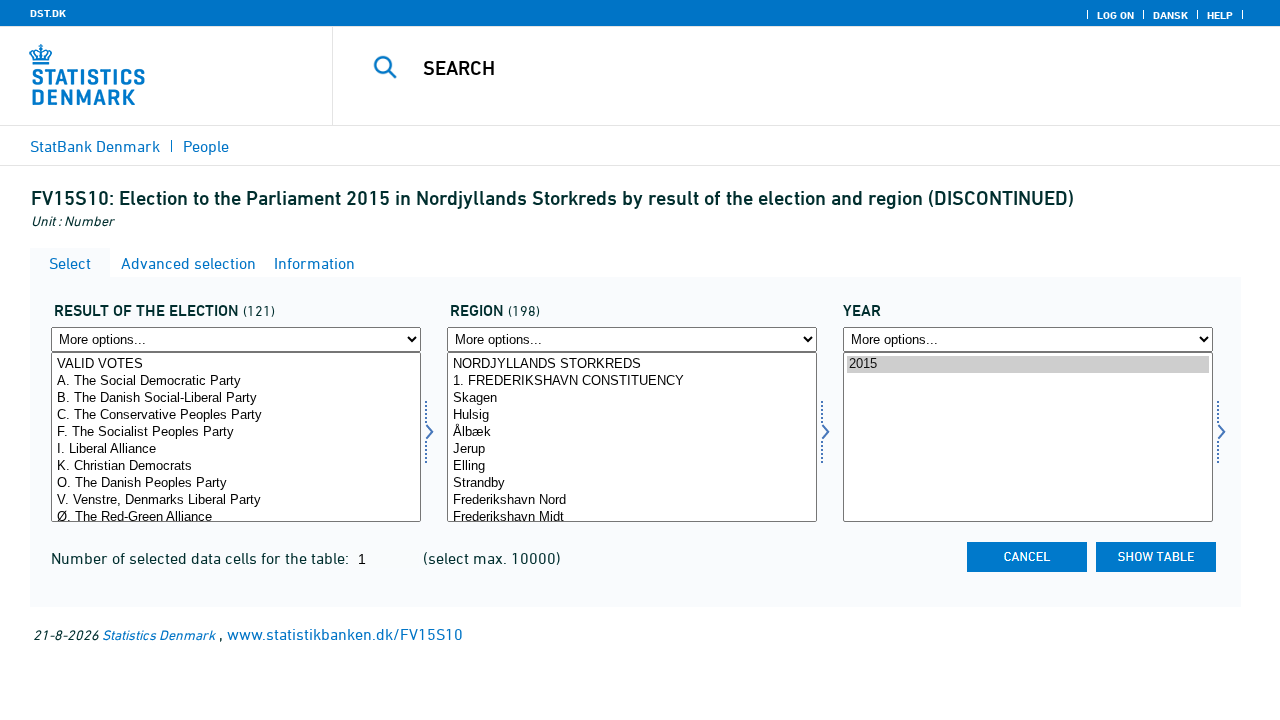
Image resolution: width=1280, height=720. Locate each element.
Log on (1115, 15)
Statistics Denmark (158, 634)
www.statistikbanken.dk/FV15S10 (345, 634)
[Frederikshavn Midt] (632, 517)
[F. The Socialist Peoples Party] (236, 432)
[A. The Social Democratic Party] (236, 381)
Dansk (1170, 15)
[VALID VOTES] (236, 364)
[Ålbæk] (632, 432)
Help (1220, 15)
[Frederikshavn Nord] (632, 500)
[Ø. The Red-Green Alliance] (236, 517)
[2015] (1028, 364)
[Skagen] (632, 398)
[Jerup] (632, 449)
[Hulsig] (632, 415)
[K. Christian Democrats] (236, 466)
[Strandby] (632, 483)
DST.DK (48, 13)
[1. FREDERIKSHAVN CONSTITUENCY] (632, 381)
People (206, 146)
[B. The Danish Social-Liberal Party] (236, 398)
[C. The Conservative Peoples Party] (236, 415)
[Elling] (632, 466)
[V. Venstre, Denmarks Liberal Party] (236, 500)
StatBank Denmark (95, 146)
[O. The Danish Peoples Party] (236, 483)
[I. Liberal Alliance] (236, 449)
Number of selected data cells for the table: (202, 558)
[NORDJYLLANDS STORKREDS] (632, 364)
